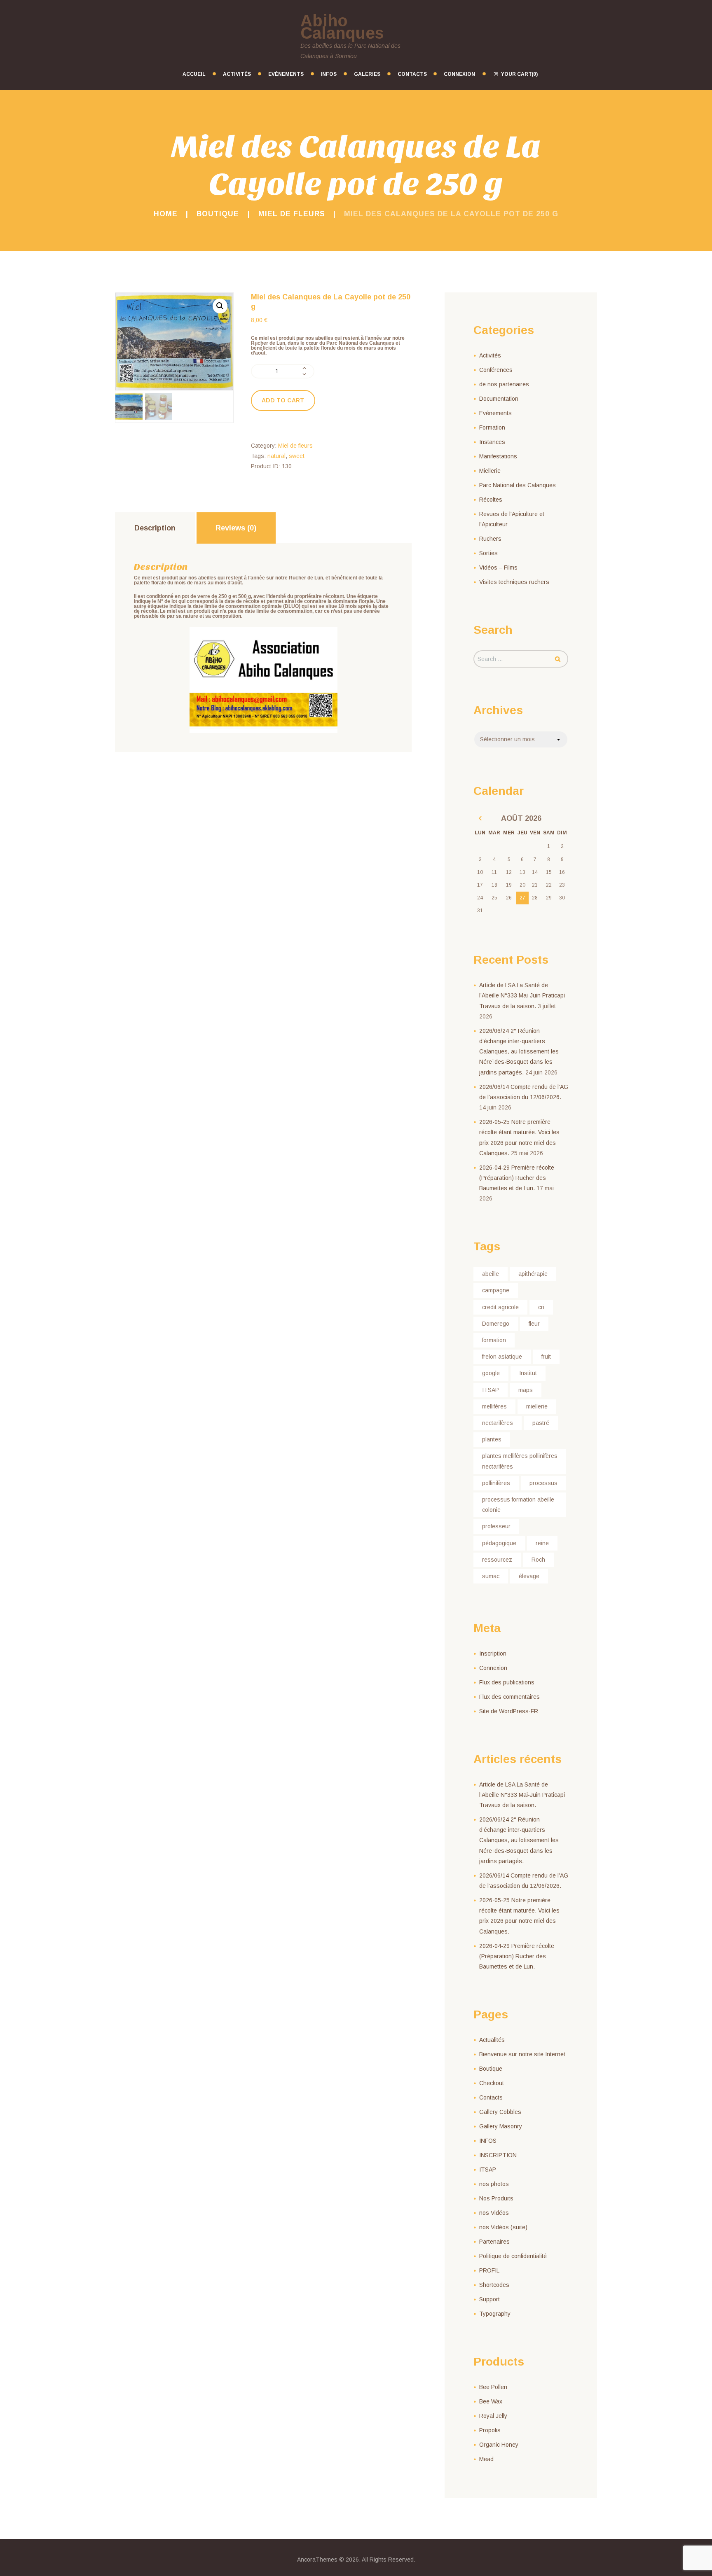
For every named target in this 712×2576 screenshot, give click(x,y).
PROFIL (489, 2270)
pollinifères (496, 1483)
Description (155, 528)
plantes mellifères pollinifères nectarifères (520, 1461)
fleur (534, 1324)
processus (543, 1483)
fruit (546, 1357)
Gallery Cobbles (500, 2112)
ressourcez (497, 1560)
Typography (495, 2314)
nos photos (494, 2184)
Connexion (493, 1668)
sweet (297, 456)
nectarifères (498, 1423)
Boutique (218, 214)
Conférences (496, 370)
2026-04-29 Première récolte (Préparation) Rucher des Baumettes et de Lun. (517, 1178)
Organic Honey (499, 2445)
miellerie (537, 1406)
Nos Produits (496, 2198)
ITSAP (491, 1390)
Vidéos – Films (498, 568)
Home (166, 214)
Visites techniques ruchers (514, 582)
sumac (491, 1576)
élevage (529, 1576)
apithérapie (533, 1274)
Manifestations (498, 456)
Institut (528, 1373)
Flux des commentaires (509, 1697)
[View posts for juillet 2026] (480, 819)
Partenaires (494, 2242)
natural (276, 456)
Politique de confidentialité (513, 2256)
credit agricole (500, 1307)
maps (526, 1390)
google (491, 1373)
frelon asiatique (502, 1357)
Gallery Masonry (501, 2126)
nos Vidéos (494, 2213)
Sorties (488, 553)
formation (494, 1340)
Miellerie (490, 471)
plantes (492, 1439)
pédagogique (499, 1543)
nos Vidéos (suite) (503, 2227)
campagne (496, 1290)
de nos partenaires (504, 384)
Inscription (493, 1653)
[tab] (155, 528)
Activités (490, 355)
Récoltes (491, 500)
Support (489, 2299)
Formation (492, 427)
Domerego (496, 1324)
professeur (496, 1526)
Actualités (492, 2040)
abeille (491, 1274)
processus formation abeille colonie (518, 1505)
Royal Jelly (493, 2416)
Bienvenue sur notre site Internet (522, 2054)
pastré (541, 1423)
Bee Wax (491, 2401)
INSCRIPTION (498, 2155)
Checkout (492, 2083)
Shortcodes (494, 2285)
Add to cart (283, 400)
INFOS (488, 2141)
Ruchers (490, 539)
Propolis (490, 2430)
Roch (538, 1560)
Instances (492, 442)
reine (542, 1543)
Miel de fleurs (292, 214)
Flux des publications (507, 1682)
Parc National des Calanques (518, 485)
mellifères (494, 1406)
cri (541, 1307)
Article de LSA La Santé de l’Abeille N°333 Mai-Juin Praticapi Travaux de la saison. (522, 995)
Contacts (491, 2097)
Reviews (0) (236, 528)
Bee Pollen (493, 2387)
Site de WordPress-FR (509, 1711)
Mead (486, 2459)
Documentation (499, 399)
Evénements (495, 413)
